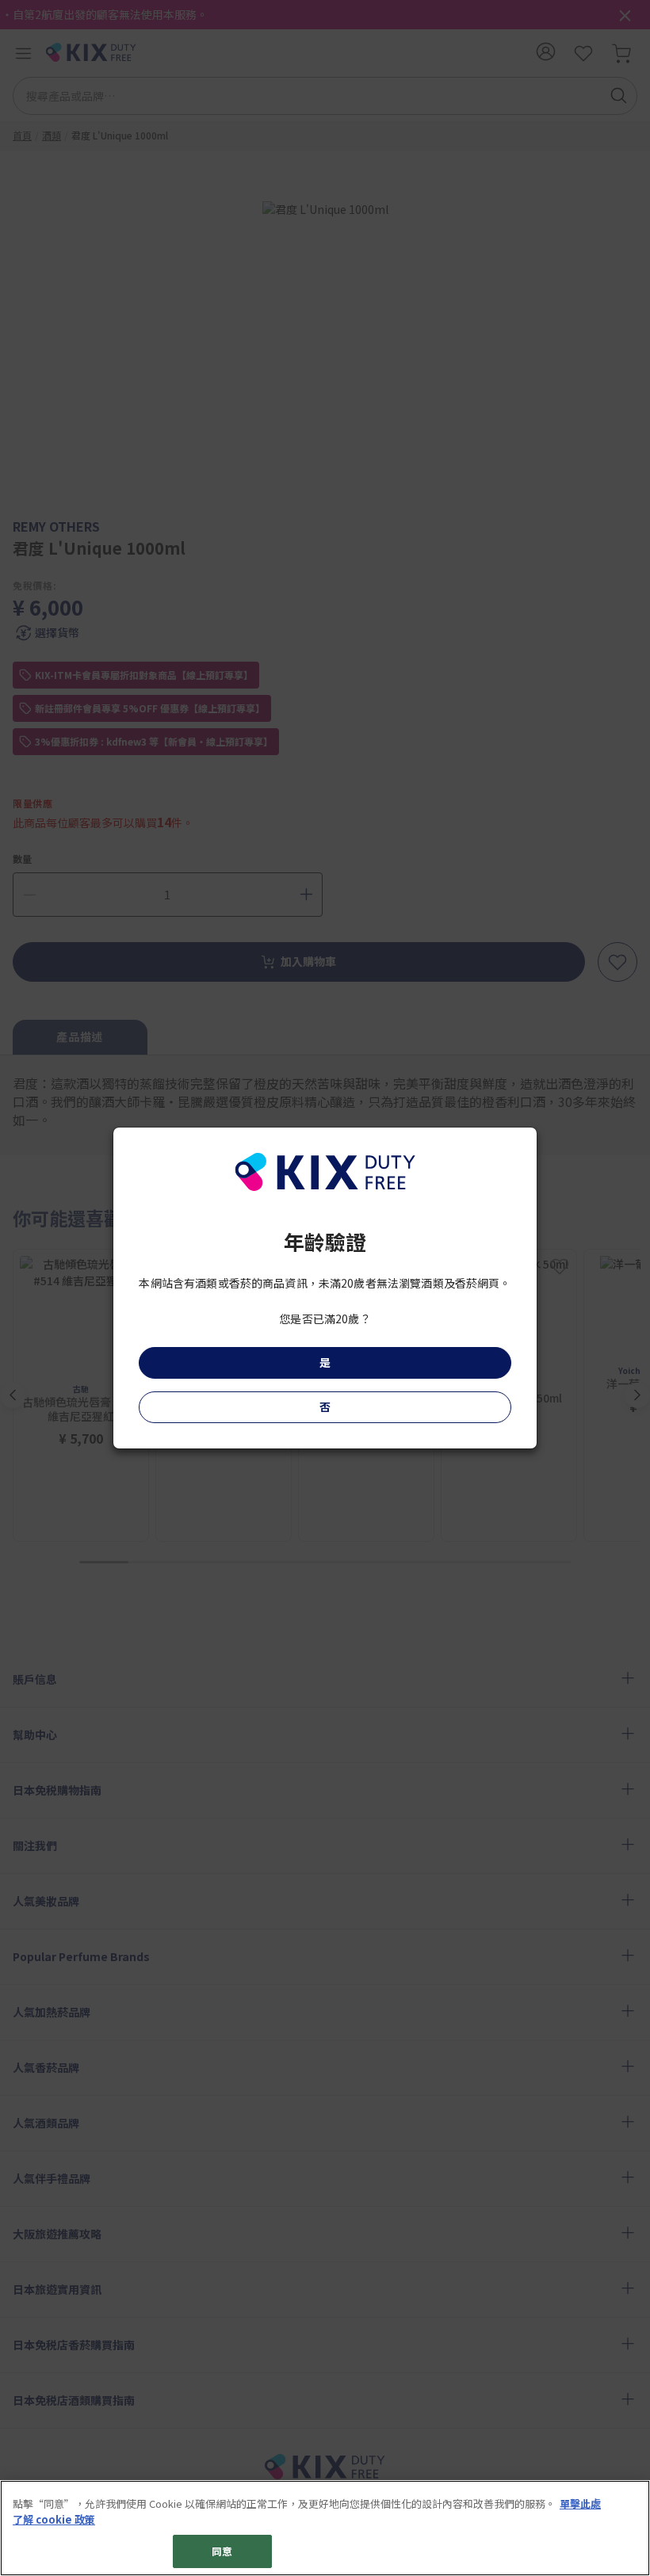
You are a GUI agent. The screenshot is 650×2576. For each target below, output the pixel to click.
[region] (325, 2528)
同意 (222, 2551)
